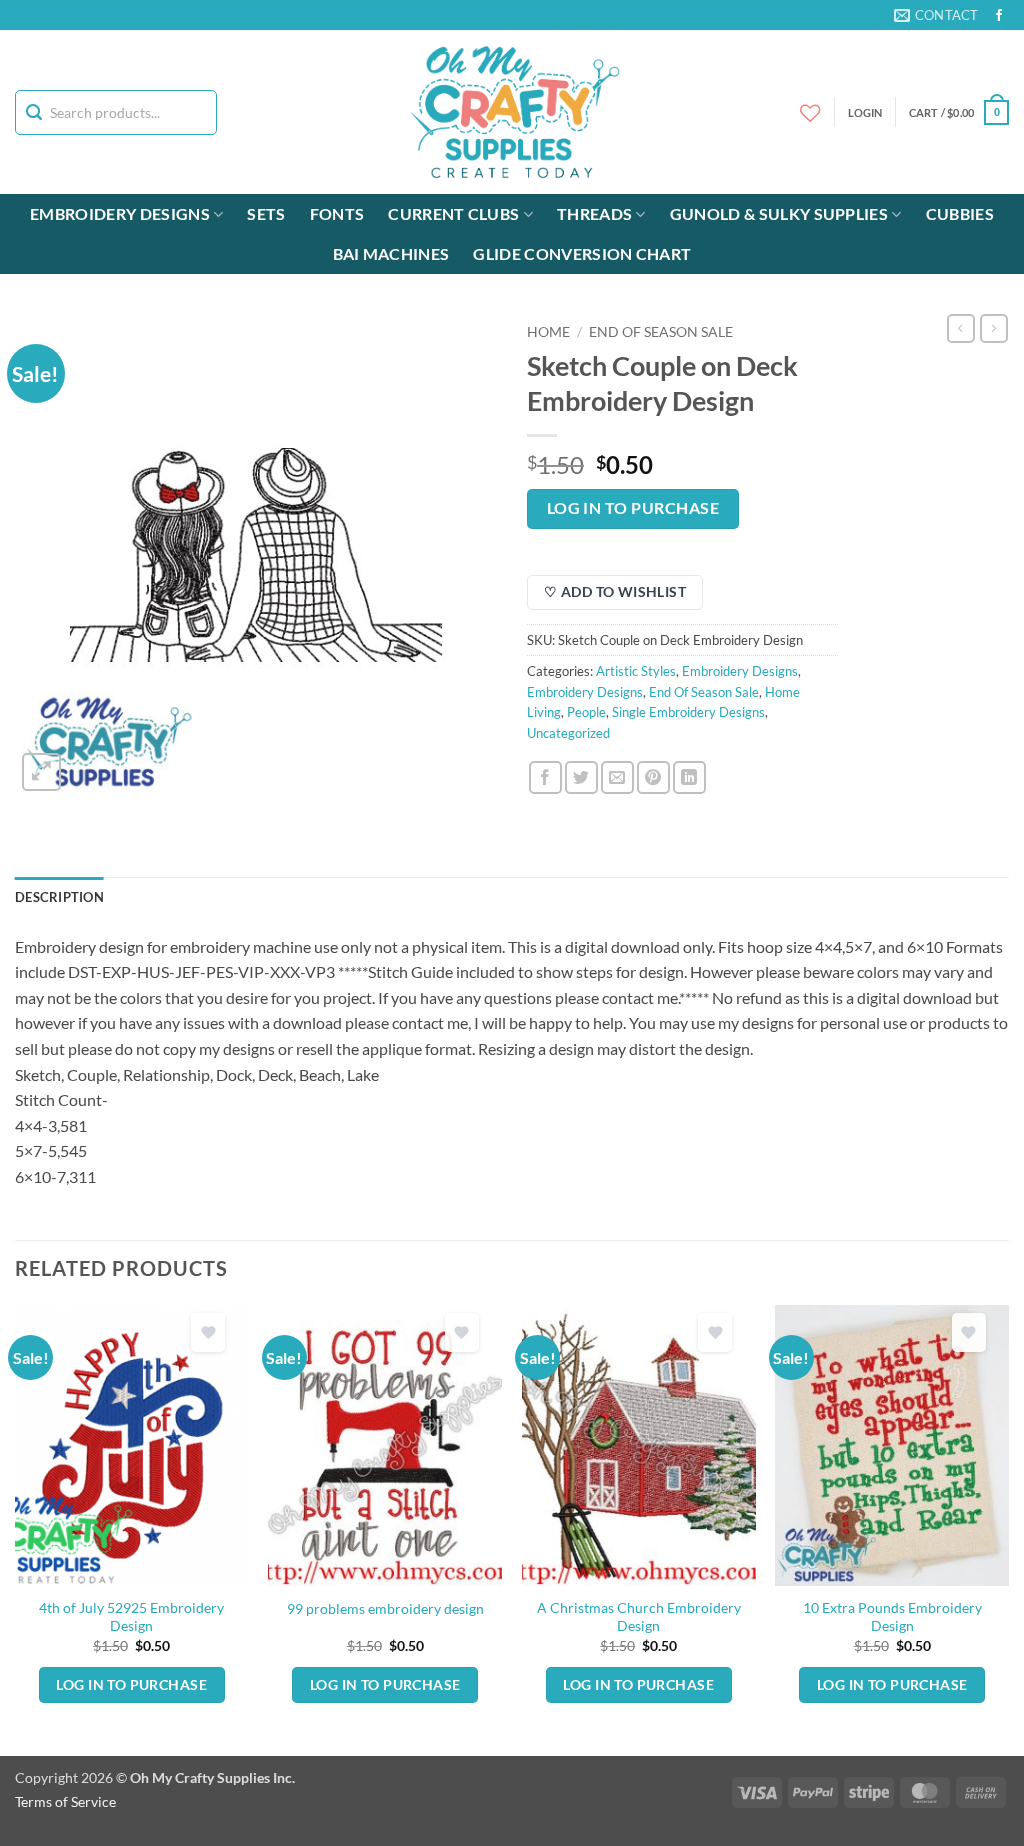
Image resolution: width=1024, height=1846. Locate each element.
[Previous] (16, 1528)
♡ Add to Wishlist (615, 591)
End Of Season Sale (661, 332)
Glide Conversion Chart (582, 253)
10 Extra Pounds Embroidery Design (892, 1617)
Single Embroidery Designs (688, 712)
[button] (959, 112)
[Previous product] (994, 328)
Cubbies (960, 213)
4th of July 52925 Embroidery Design (131, 1617)
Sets (266, 213)
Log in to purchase (633, 508)
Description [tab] (59, 897)
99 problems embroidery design (385, 1608)
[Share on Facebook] (545, 777)
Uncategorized (568, 733)
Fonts (337, 213)
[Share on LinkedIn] (689, 777)
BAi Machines (391, 253)
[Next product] (961, 328)
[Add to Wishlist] (208, 1332)
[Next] (1008, 1528)
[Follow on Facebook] (999, 16)
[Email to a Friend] (617, 777)
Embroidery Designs (120, 213)
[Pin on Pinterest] (653, 777)
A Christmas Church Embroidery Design (639, 1617)
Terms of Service (65, 1801)
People (586, 712)
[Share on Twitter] (581, 777)
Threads (594, 213)
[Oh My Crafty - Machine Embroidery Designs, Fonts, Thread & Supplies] (512, 112)
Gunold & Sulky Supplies (779, 213)
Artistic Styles (636, 671)
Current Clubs (453, 213)
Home (548, 332)
